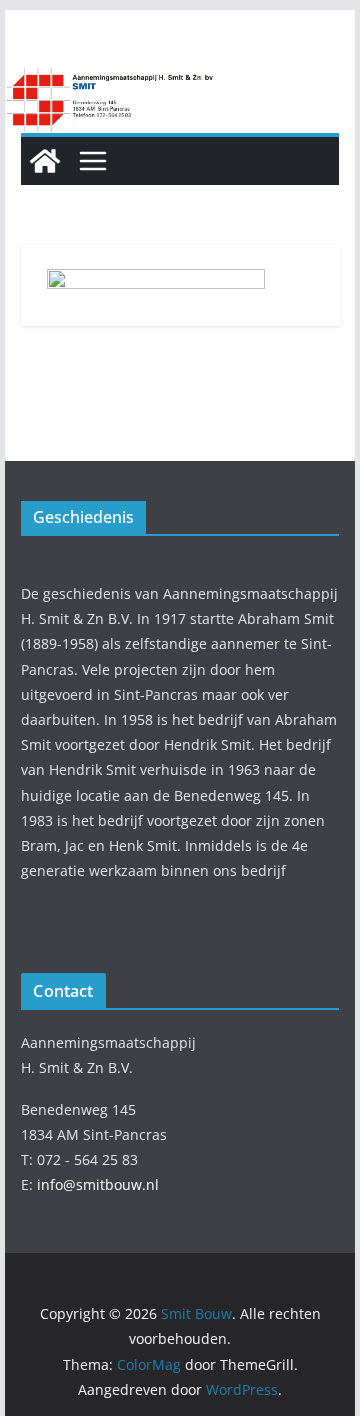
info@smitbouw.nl (98, 1184)
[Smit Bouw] (45, 161)
